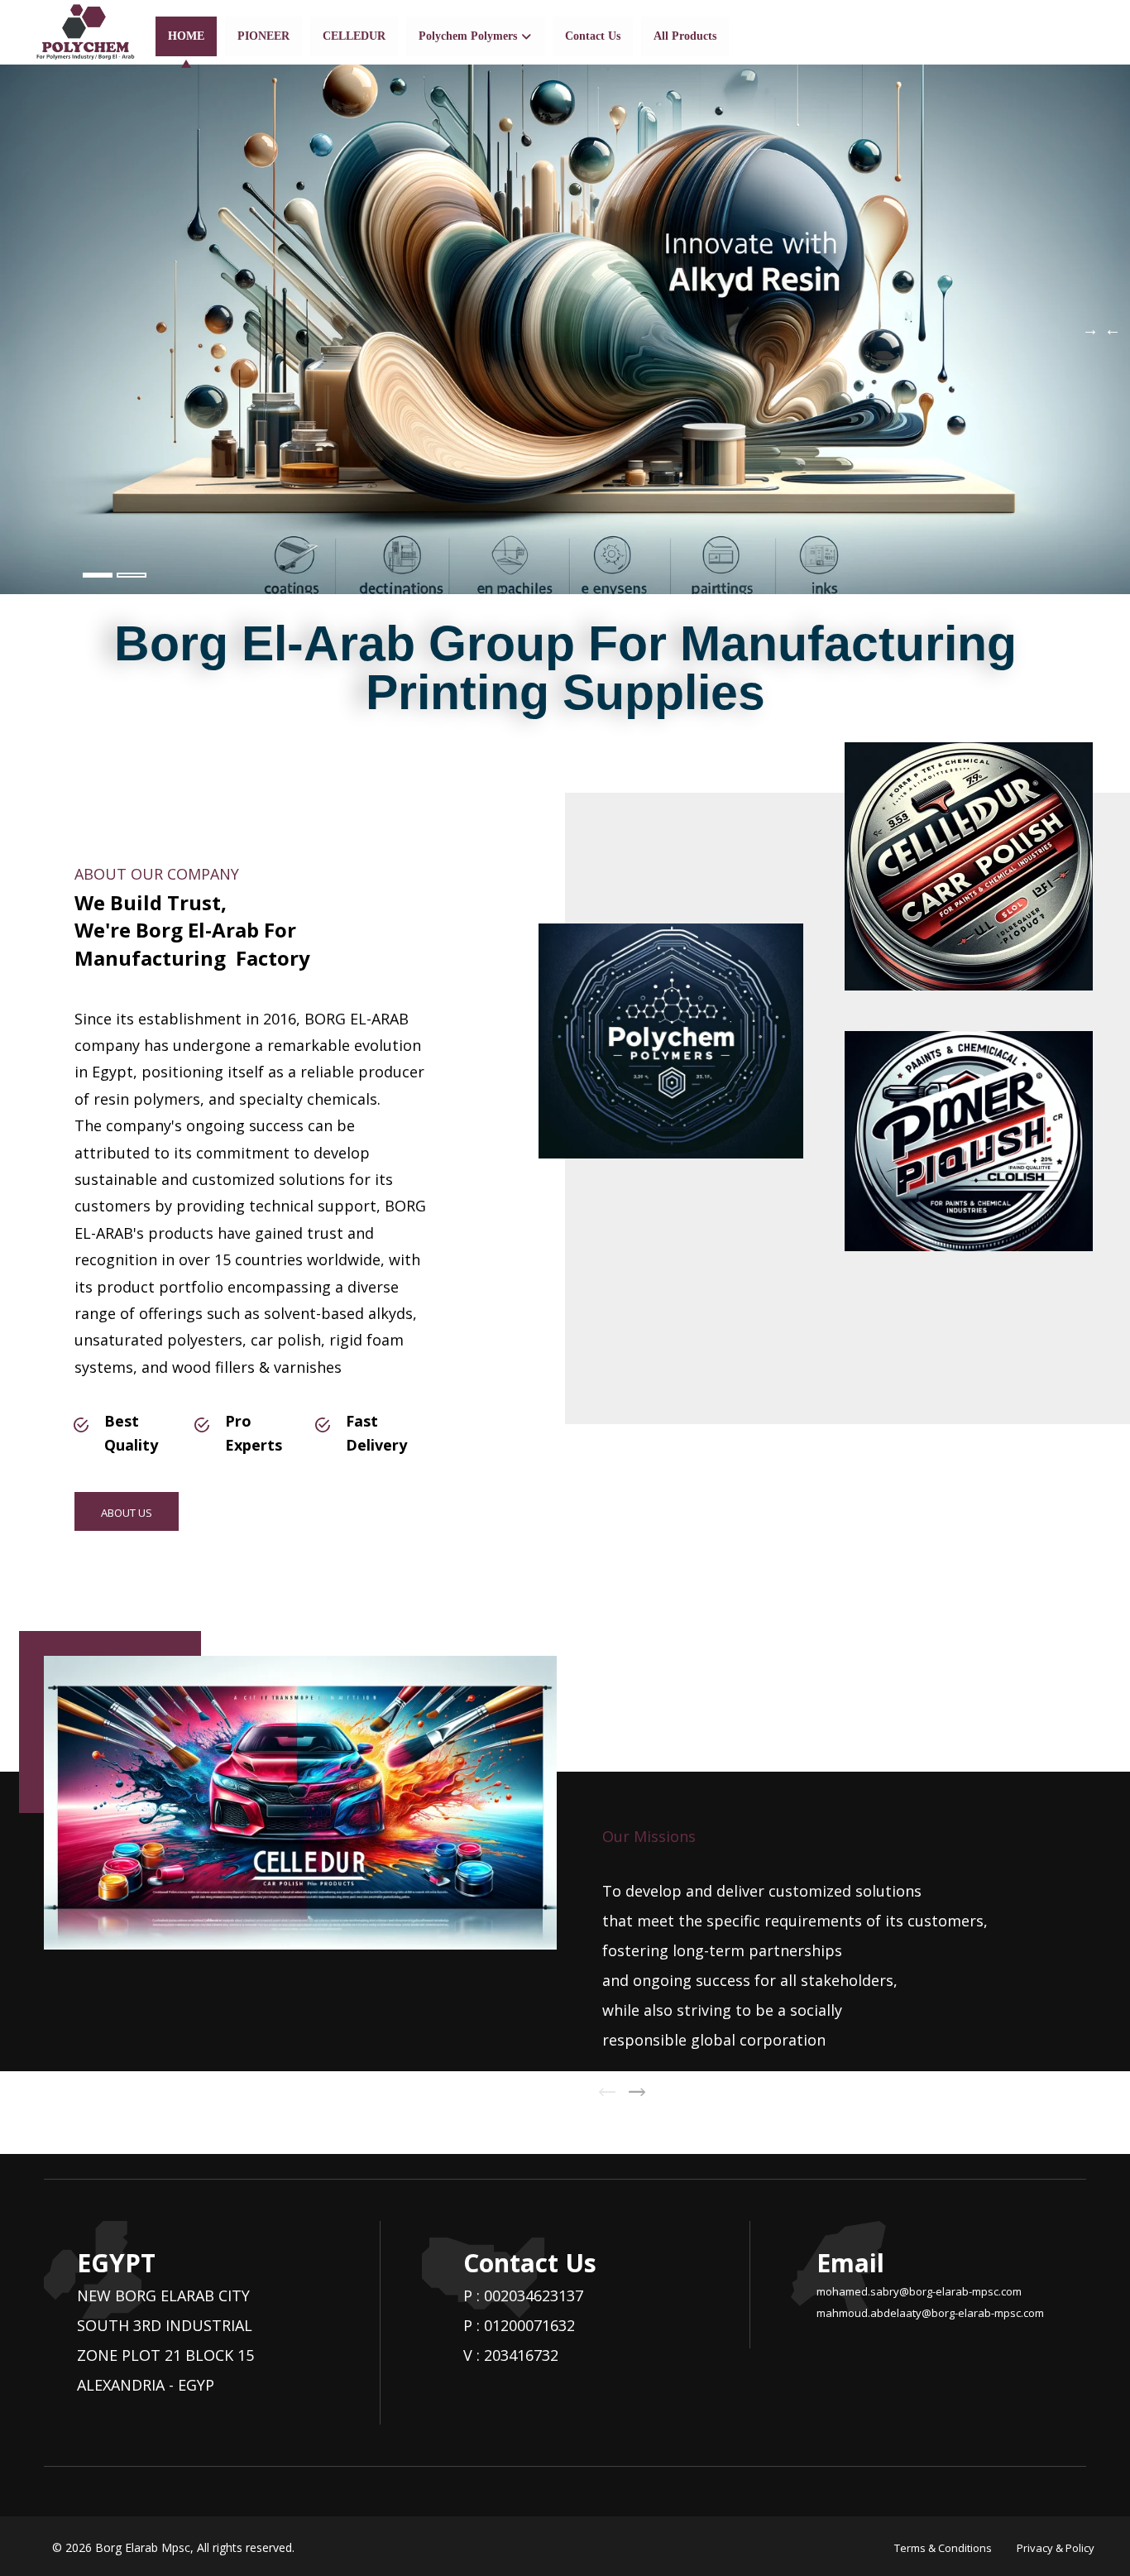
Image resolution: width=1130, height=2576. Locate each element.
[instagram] (1081, 32)
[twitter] (1055, 32)
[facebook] (1028, 32)
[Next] (637, 2092)
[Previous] (607, 2092)
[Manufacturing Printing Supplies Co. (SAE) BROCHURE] (85, 32)
